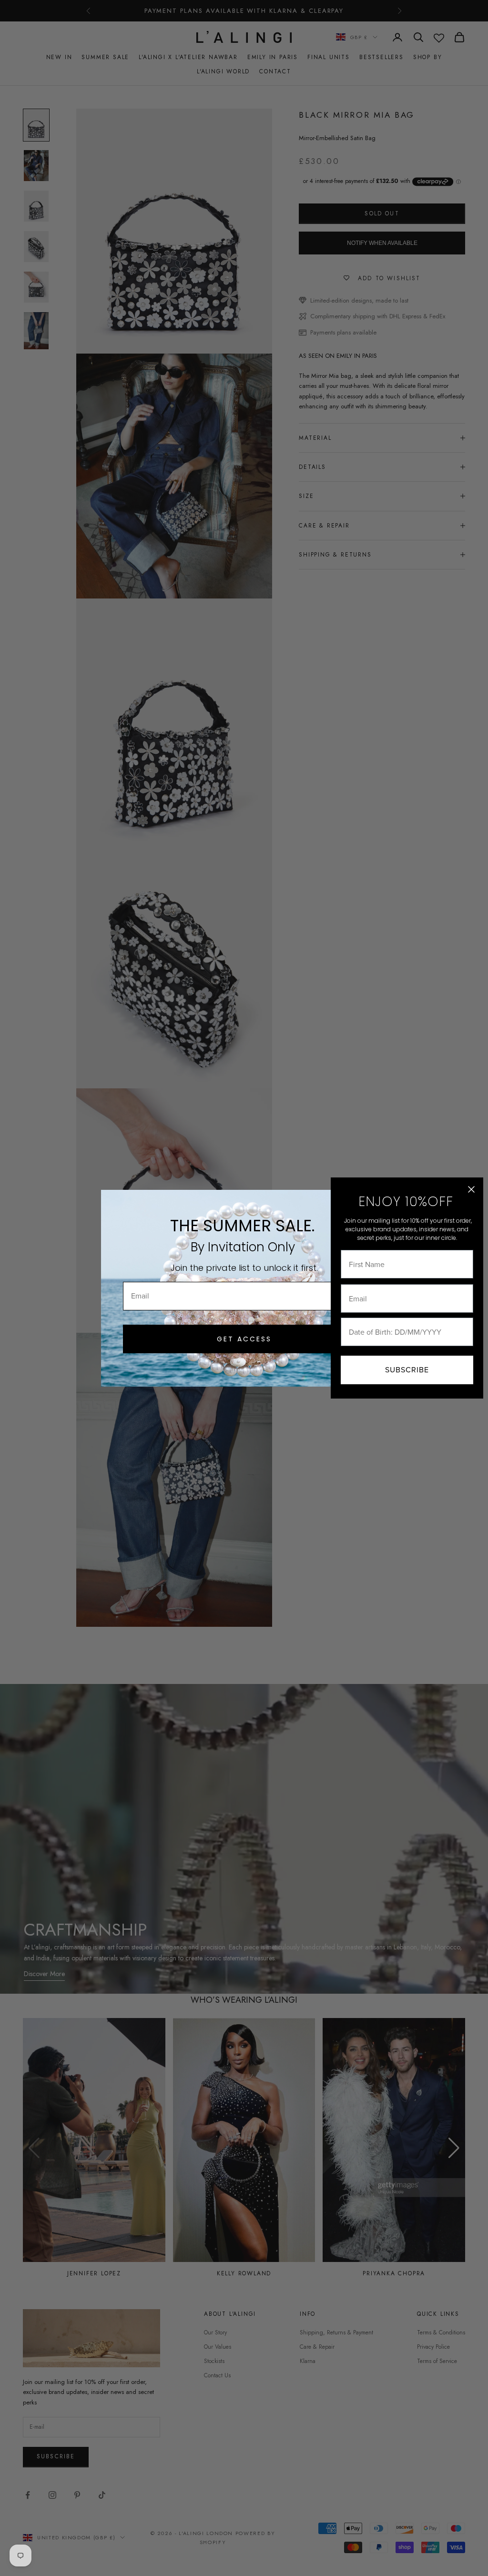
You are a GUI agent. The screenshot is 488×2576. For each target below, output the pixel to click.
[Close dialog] (471, 1189)
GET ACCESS (244, 1339)
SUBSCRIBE (407, 1370)
